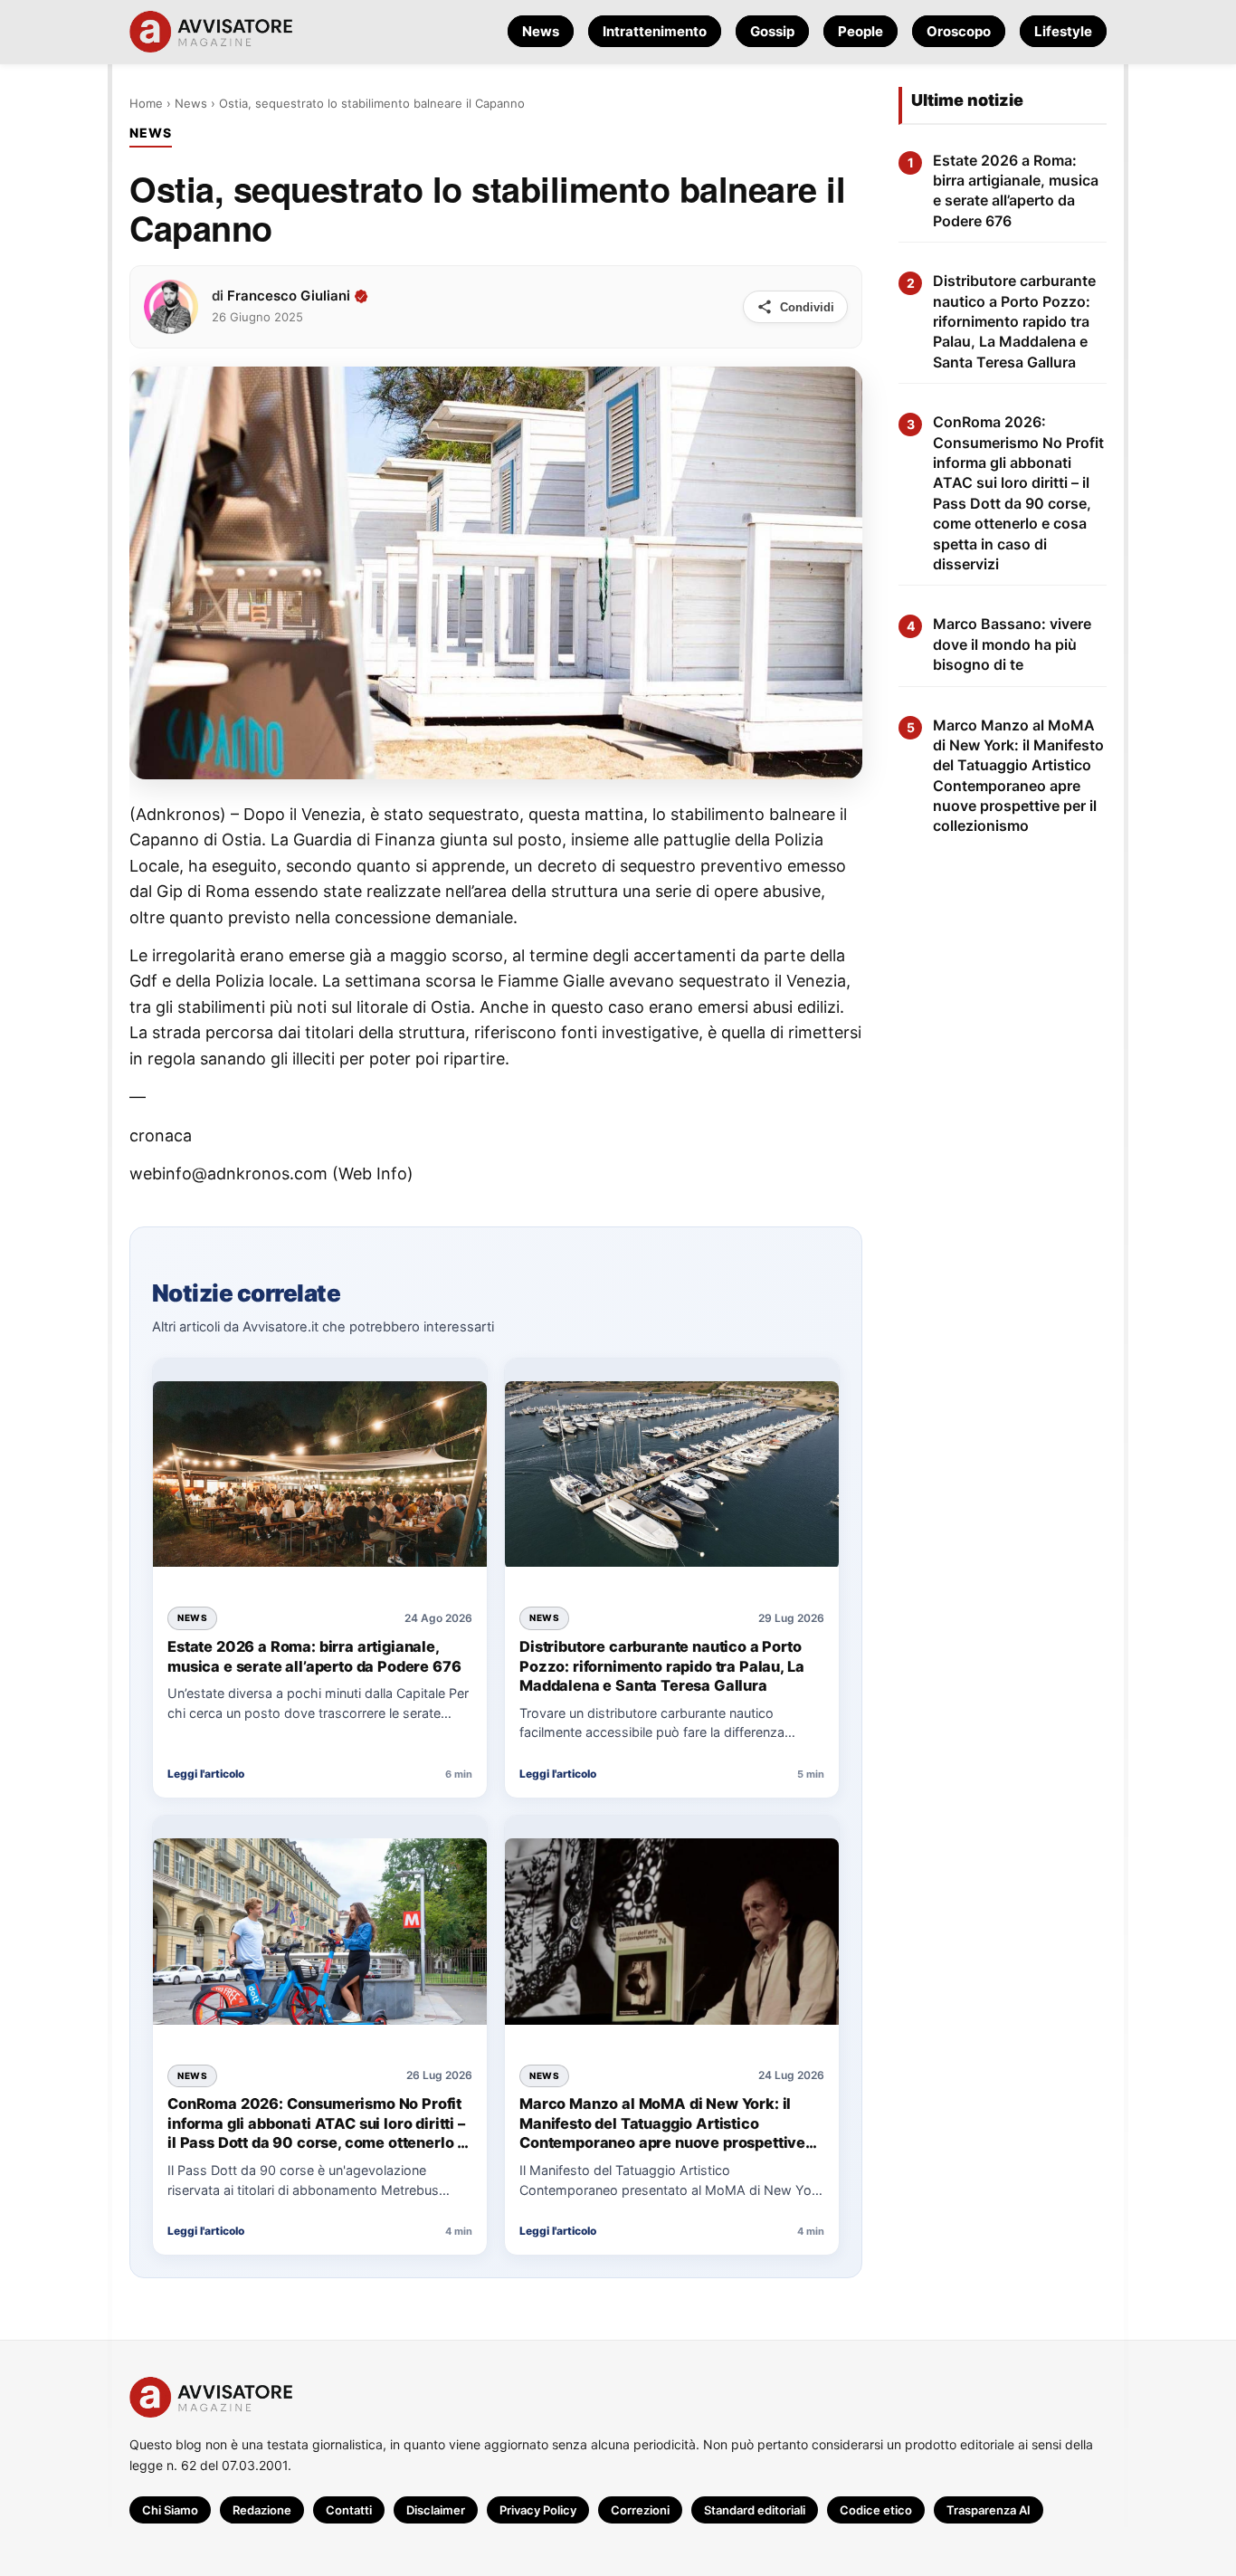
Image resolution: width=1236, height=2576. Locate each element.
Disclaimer (436, 2510)
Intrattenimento (655, 31)
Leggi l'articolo (206, 1774)
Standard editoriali (755, 2510)
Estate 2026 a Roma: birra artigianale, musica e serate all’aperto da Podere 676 (314, 1656)
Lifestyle (1063, 31)
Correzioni (640, 2510)
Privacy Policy (538, 2510)
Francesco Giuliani (289, 296)
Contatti (349, 2510)
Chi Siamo (170, 2510)
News (541, 31)
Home (146, 103)
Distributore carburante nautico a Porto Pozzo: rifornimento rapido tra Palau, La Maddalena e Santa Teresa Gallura (661, 1666)
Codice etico (876, 2510)
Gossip (772, 31)
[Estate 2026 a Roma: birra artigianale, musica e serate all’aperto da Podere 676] (320, 1476)
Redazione (262, 2510)
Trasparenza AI (989, 2510)
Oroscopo (959, 31)
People (860, 31)
